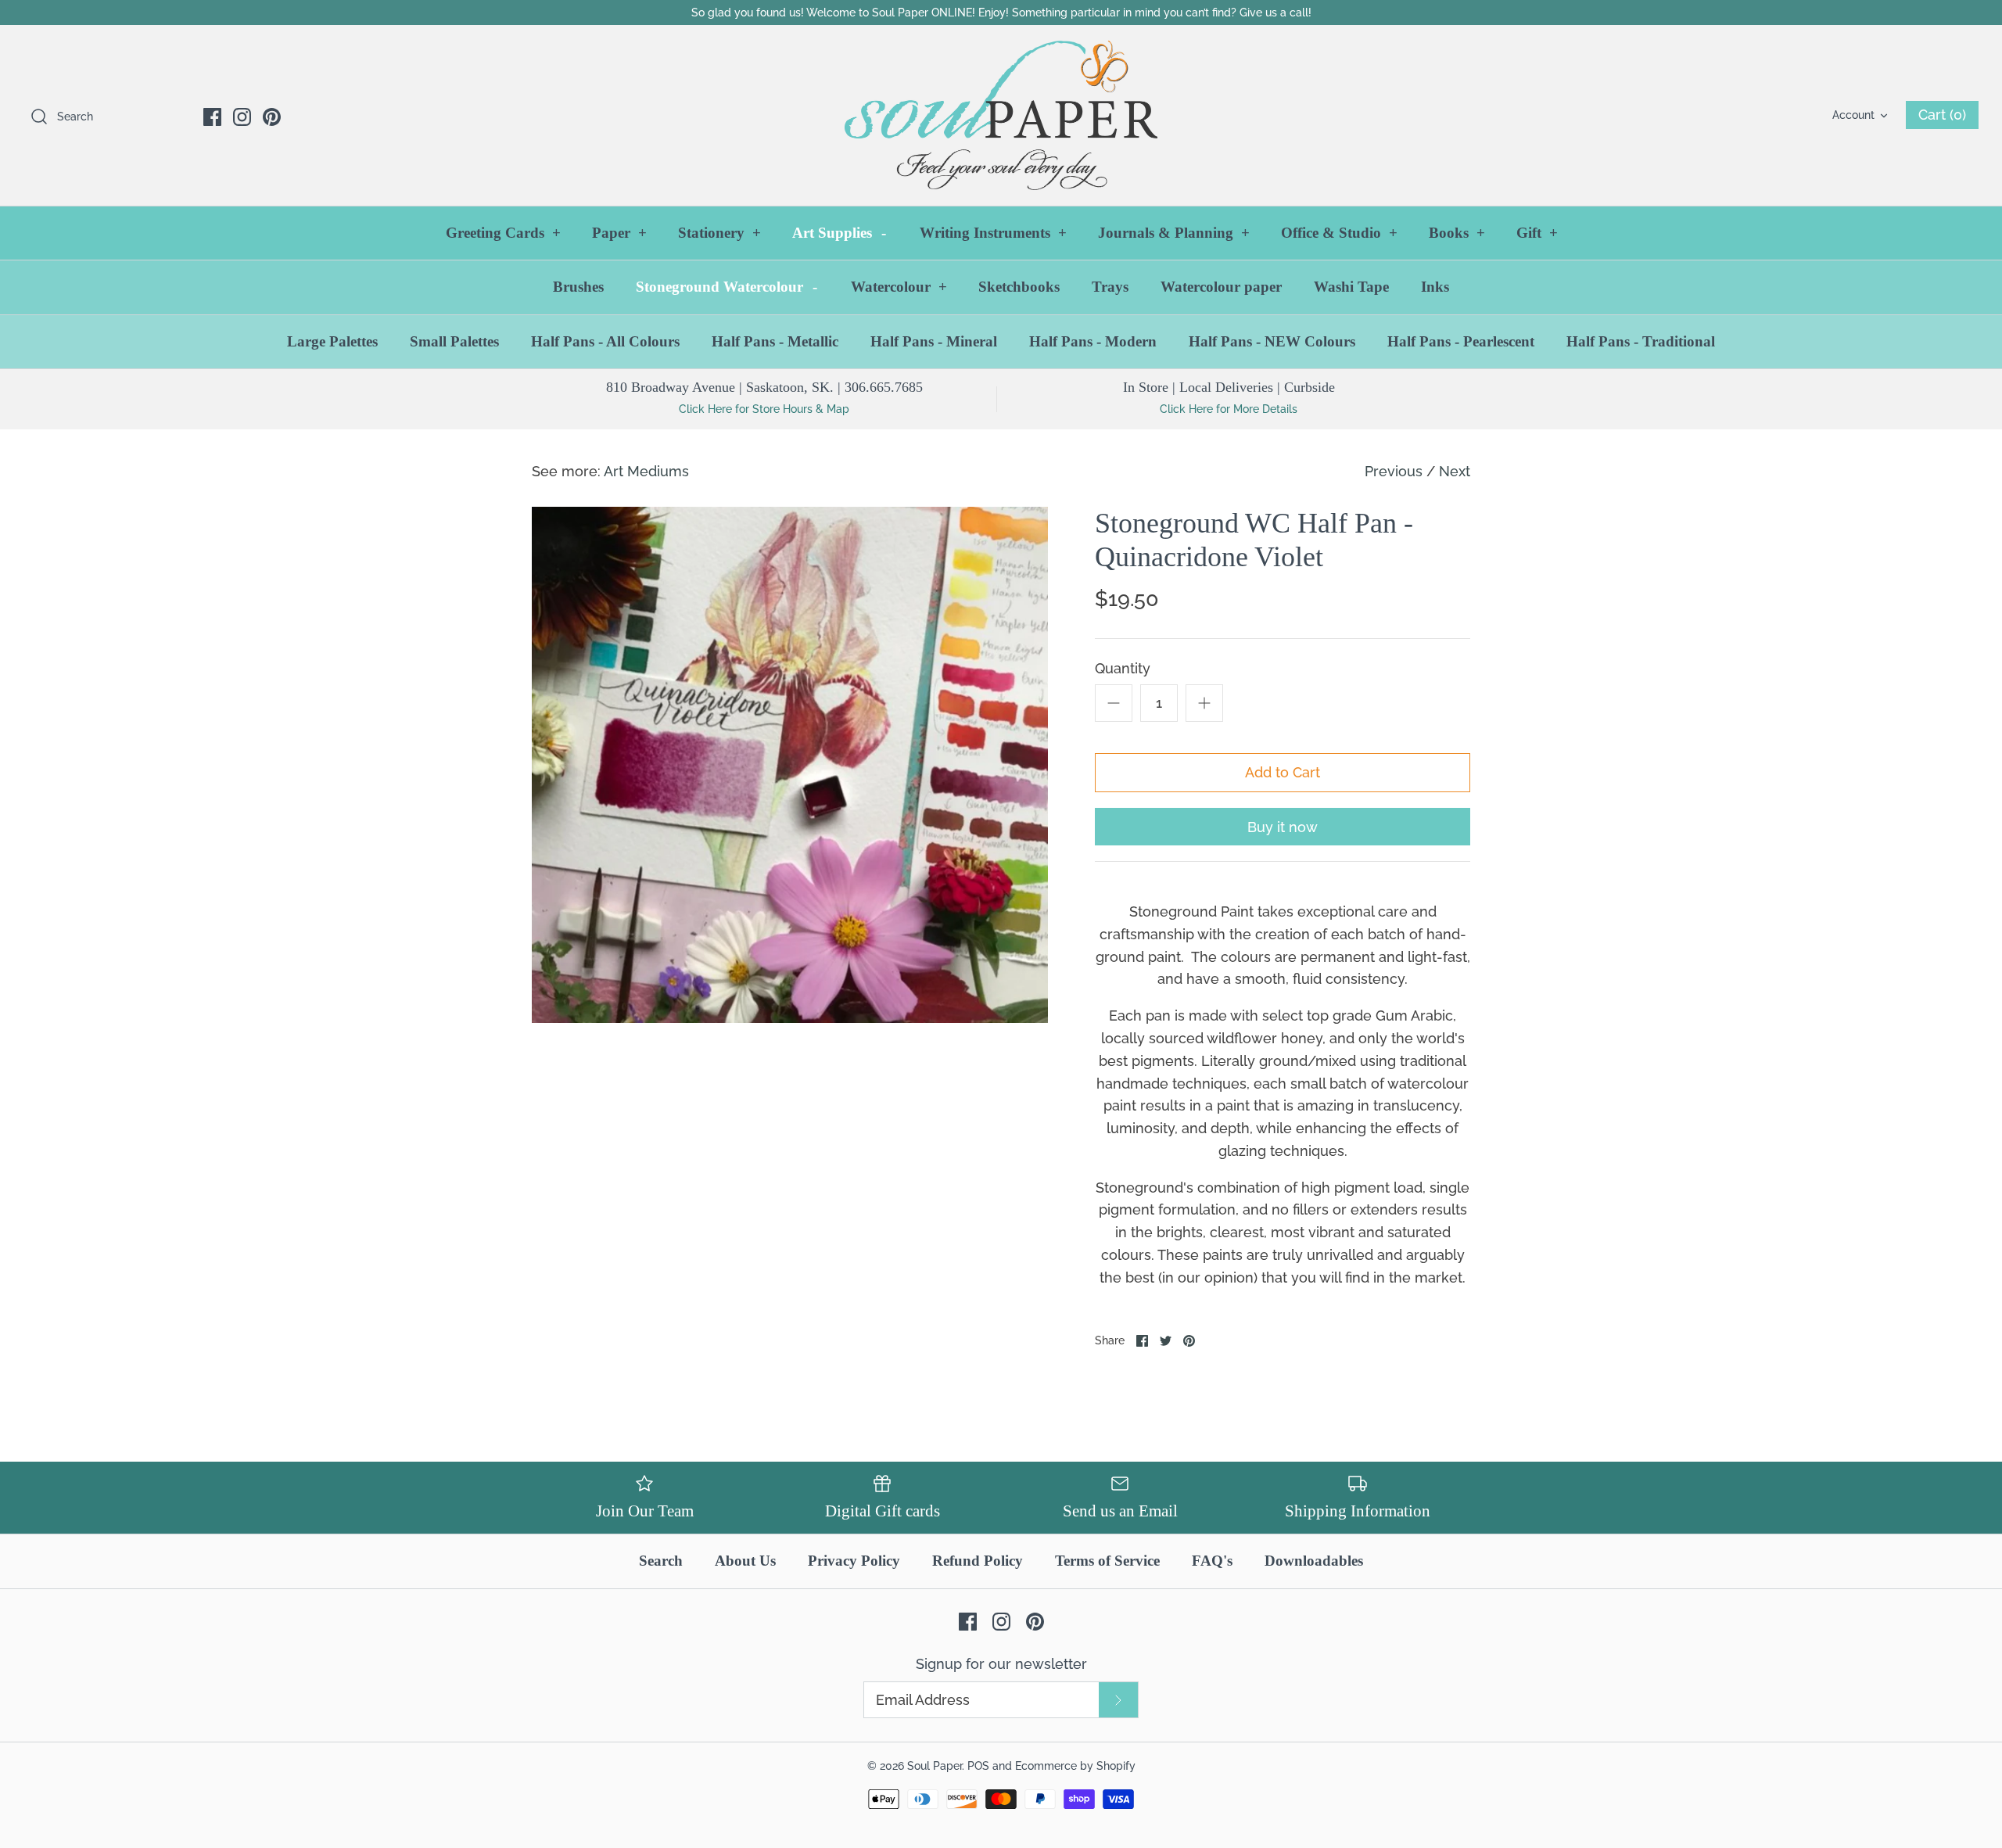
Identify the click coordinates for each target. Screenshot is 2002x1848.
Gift (1537, 233)
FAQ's (1212, 1561)
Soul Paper (935, 1765)
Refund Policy (978, 1561)
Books (1457, 233)
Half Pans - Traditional (1641, 341)
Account (1853, 115)
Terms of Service (1107, 1561)
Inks (1435, 287)
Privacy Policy (854, 1561)
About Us (745, 1561)
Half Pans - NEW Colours (1272, 341)
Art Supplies (839, 233)
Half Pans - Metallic (775, 341)
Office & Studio (1339, 233)
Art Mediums (646, 471)
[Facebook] (212, 117)
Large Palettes (332, 341)
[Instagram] (242, 117)
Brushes (578, 287)
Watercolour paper (1221, 287)
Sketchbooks (1019, 287)
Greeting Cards (503, 233)
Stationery (719, 233)
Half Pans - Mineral (934, 341)
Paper (619, 233)
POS (978, 1765)
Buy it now (1283, 827)
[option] (790, 765)
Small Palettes (454, 341)
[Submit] (1118, 1700)
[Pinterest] (272, 117)
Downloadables (1314, 1561)
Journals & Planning (1174, 233)
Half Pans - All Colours (605, 341)
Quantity (1123, 668)
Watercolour (899, 287)
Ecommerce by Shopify (1075, 1765)
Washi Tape (1351, 287)
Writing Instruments (993, 233)
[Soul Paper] (1001, 115)
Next (1455, 471)
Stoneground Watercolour (727, 287)
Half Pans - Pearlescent (1461, 341)
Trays (1110, 287)
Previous (1394, 471)
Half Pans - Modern (1093, 341)
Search (661, 1561)
